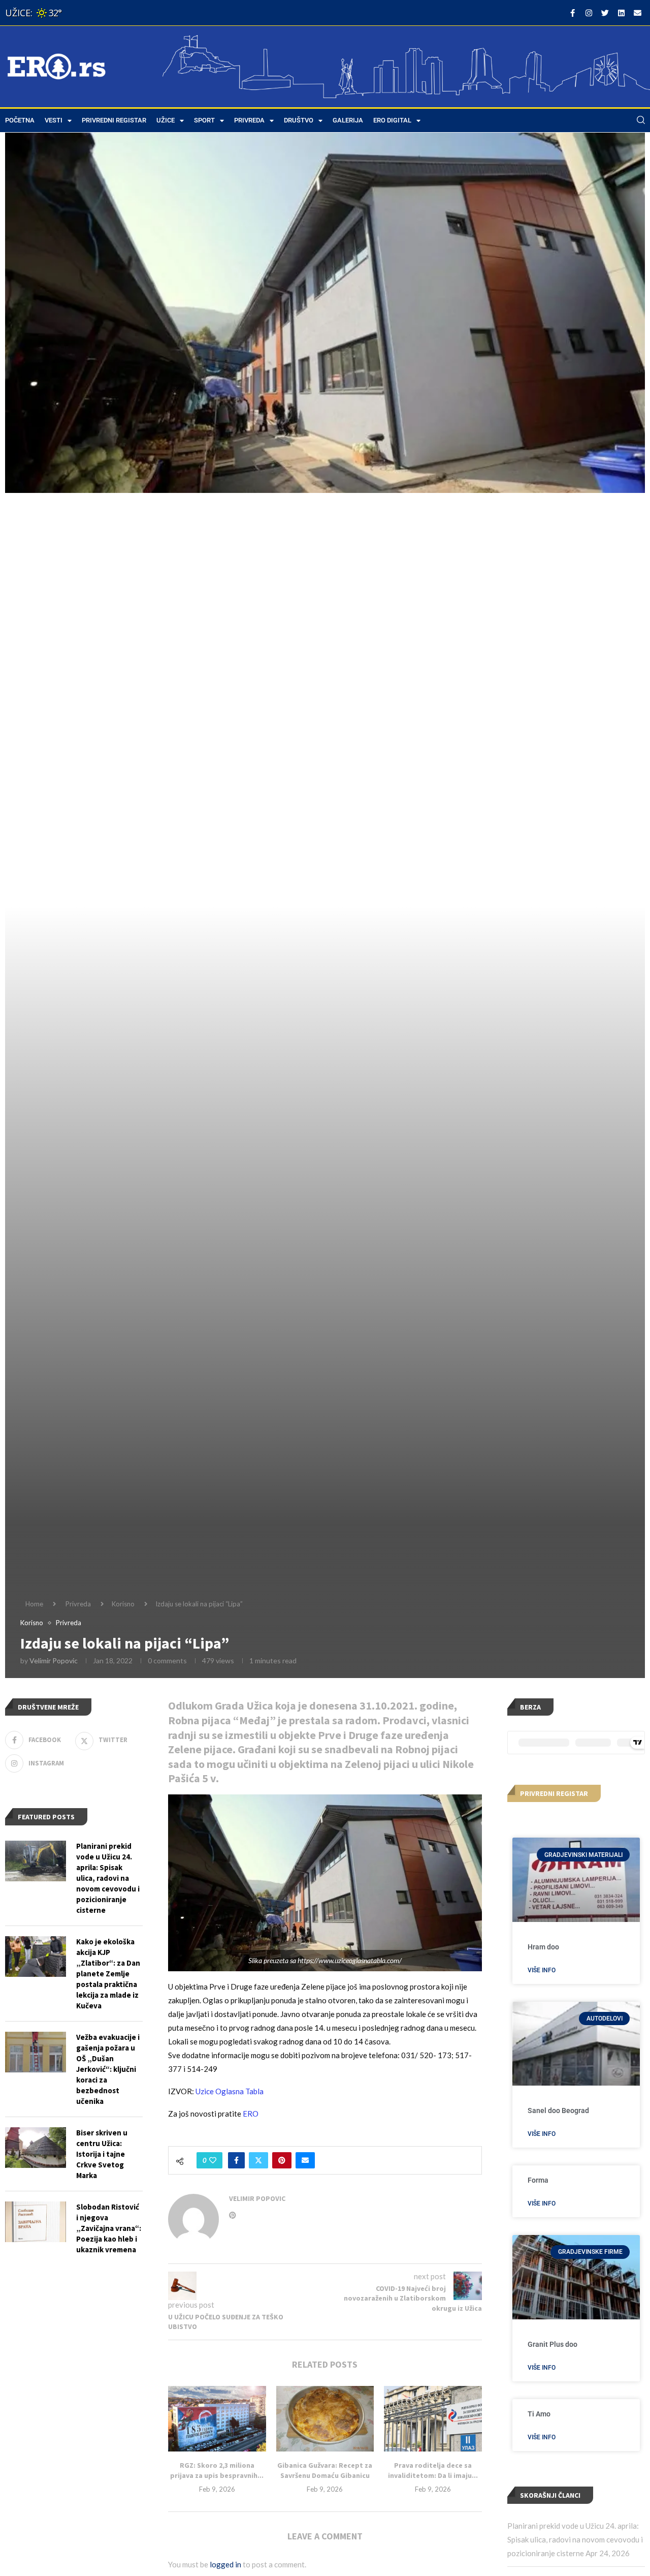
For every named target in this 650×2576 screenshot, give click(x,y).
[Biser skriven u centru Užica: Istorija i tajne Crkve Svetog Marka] (36, 2148)
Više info (542, 1970)
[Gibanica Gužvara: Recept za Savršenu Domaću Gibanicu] (325, 2418)
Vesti (54, 120)
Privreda (249, 120)
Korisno (123, 1604)
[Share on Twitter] (258, 2160)
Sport (204, 120)
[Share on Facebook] (236, 2160)
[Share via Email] (305, 2160)
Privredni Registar (114, 120)
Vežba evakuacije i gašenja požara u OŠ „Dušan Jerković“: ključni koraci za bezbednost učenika (108, 2069)
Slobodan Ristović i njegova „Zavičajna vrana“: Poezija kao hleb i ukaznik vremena (109, 2228)
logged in (225, 2564)
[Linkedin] (621, 13)
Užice (166, 120)
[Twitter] (605, 13)
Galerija (348, 120)
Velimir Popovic (54, 1661)
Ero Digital (392, 120)
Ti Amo (539, 2414)
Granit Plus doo (552, 2344)
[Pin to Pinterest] (282, 2160)
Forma (538, 2180)
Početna (20, 120)
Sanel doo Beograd (558, 2111)
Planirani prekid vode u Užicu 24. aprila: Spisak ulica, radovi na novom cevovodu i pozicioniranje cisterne (575, 2539)
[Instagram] (589, 13)
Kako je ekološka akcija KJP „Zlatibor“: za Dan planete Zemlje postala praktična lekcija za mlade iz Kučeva (108, 1974)
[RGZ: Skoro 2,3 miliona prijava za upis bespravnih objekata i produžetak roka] (217, 2418)
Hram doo (543, 1947)
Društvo (299, 120)
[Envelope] (637, 13)
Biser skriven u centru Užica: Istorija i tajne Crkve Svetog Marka (102, 2154)
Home (34, 1604)
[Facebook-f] (572, 13)
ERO (251, 2114)
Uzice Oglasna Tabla (230, 2091)
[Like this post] (213, 2160)
